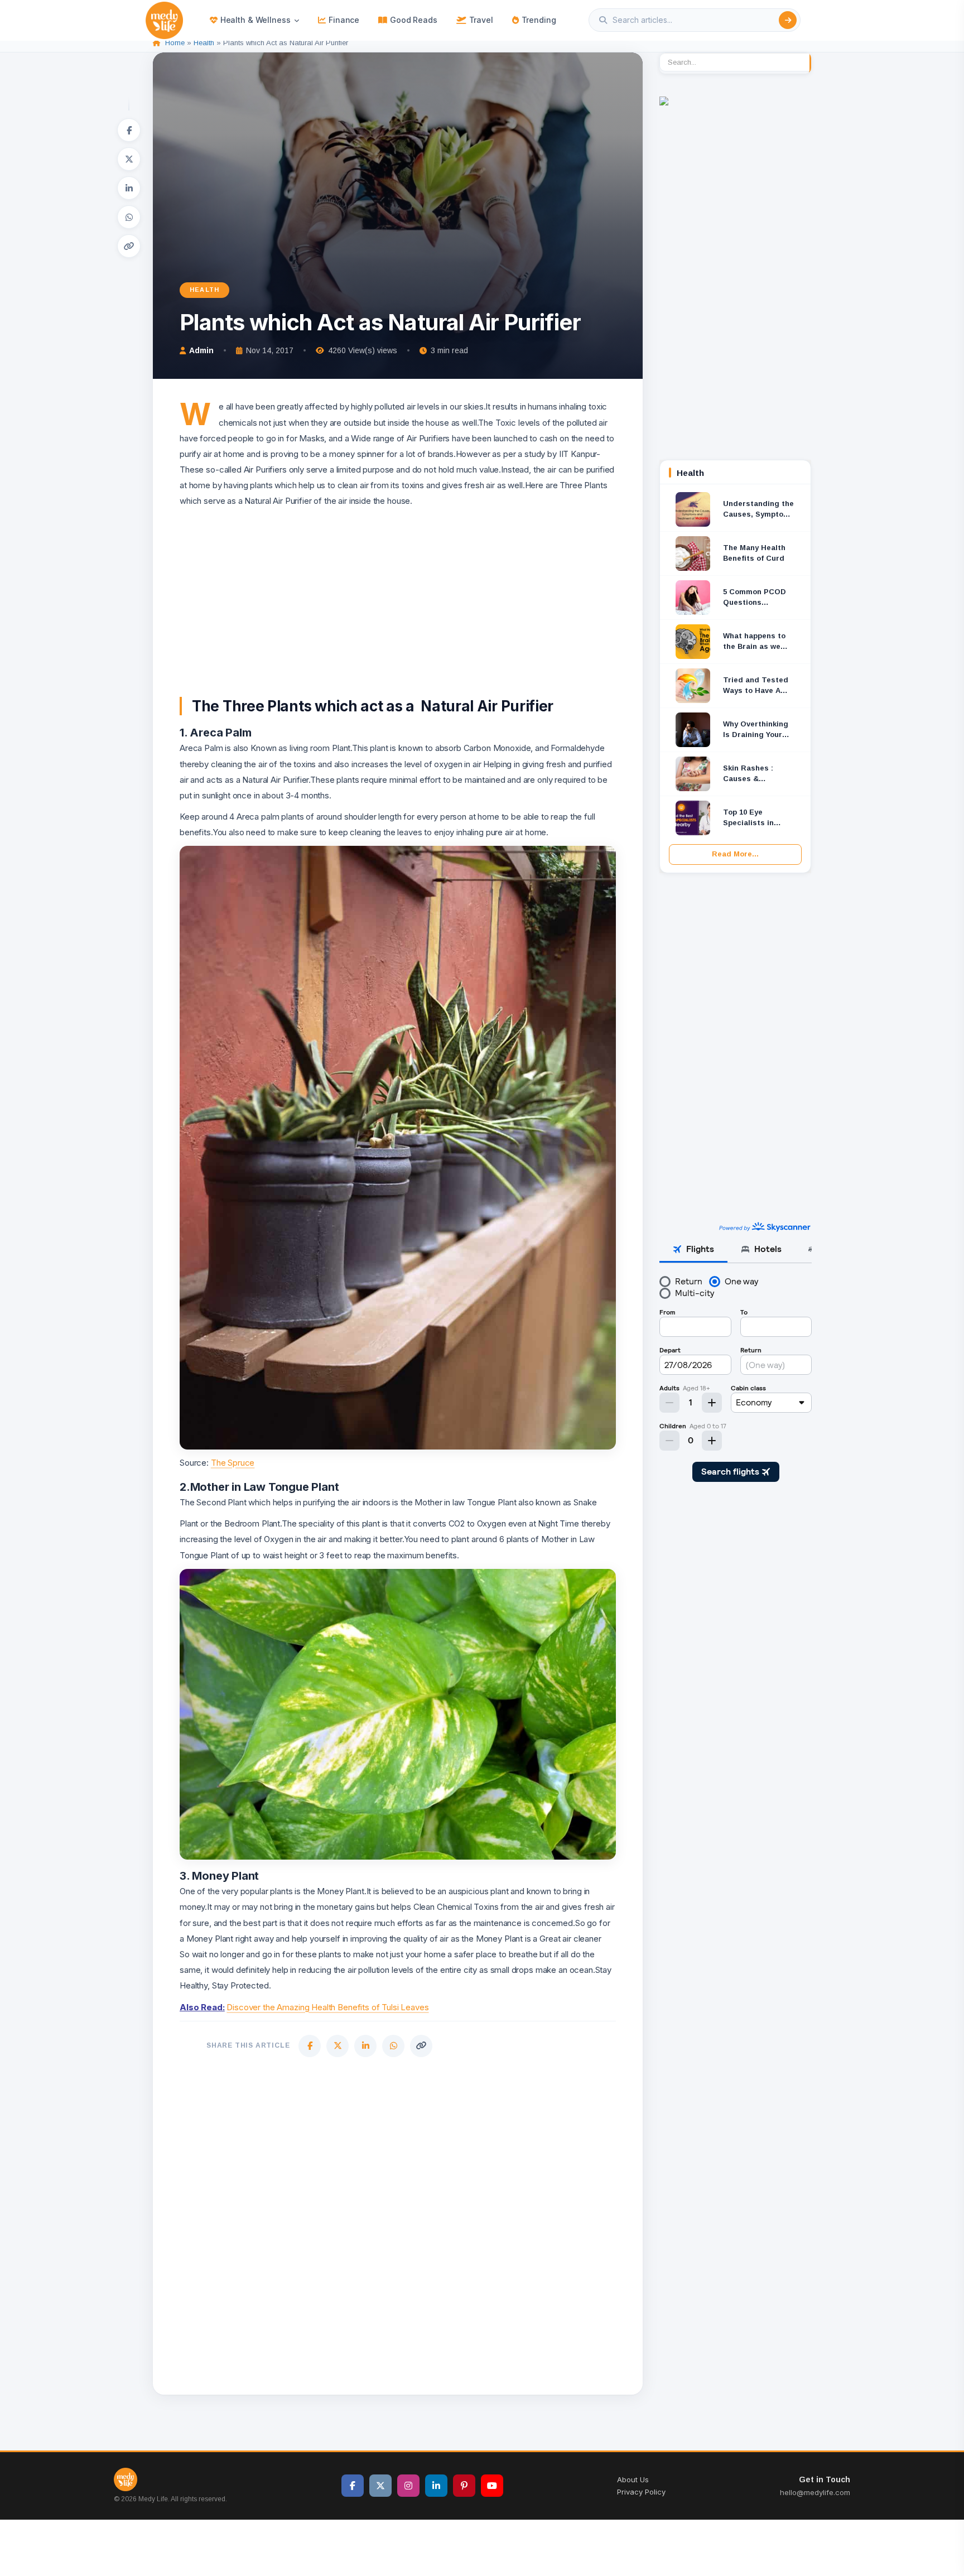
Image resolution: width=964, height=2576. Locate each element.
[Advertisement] (398, 588)
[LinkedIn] (129, 188)
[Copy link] (129, 246)
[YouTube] (492, 2486)
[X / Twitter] (380, 2486)
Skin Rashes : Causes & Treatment (748, 774)
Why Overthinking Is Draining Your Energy (756, 730)
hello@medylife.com (815, 2492)
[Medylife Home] (164, 20)
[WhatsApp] (129, 217)
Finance (344, 20)
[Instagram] (408, 2486)
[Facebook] (129, 130)
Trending (539, 20)
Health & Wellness (256, 20)
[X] (129, 159)
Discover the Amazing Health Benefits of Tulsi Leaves (327, 2007)
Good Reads (414, 20)
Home (175, 43)
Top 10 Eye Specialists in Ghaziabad (748, 818)
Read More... (735, 854)
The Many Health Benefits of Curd (754, 553)
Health (204, 43)
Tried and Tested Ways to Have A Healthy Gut (756, 686)
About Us (633, 2479)
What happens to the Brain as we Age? (754, 642)
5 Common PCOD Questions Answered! (755, 598)
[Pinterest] (464, 2486)
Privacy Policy (641, 2492)
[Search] (788, 20)
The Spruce (233, 1463)
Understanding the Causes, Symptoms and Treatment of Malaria (759, 510)
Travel (481, 20)
